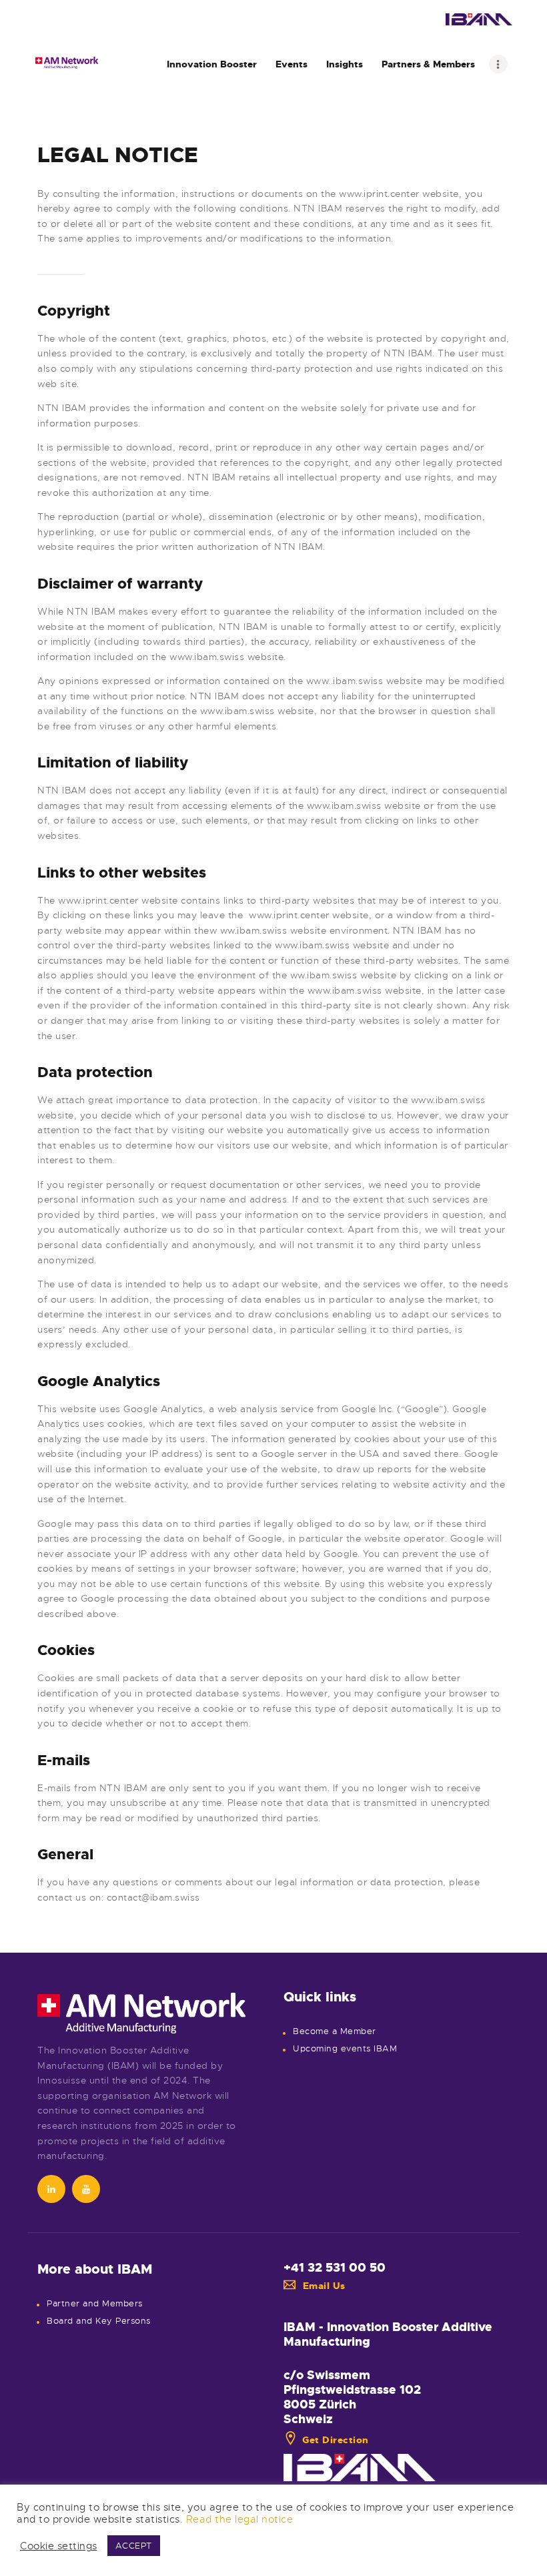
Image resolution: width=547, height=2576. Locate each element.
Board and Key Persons (99, 2321)
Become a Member (335, 2031)
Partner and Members (95, 2304)
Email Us (324, 2286)
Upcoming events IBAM (345, 2049)
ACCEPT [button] (134, 2546)
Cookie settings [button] (59, 2546)
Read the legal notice (240, 2519)
